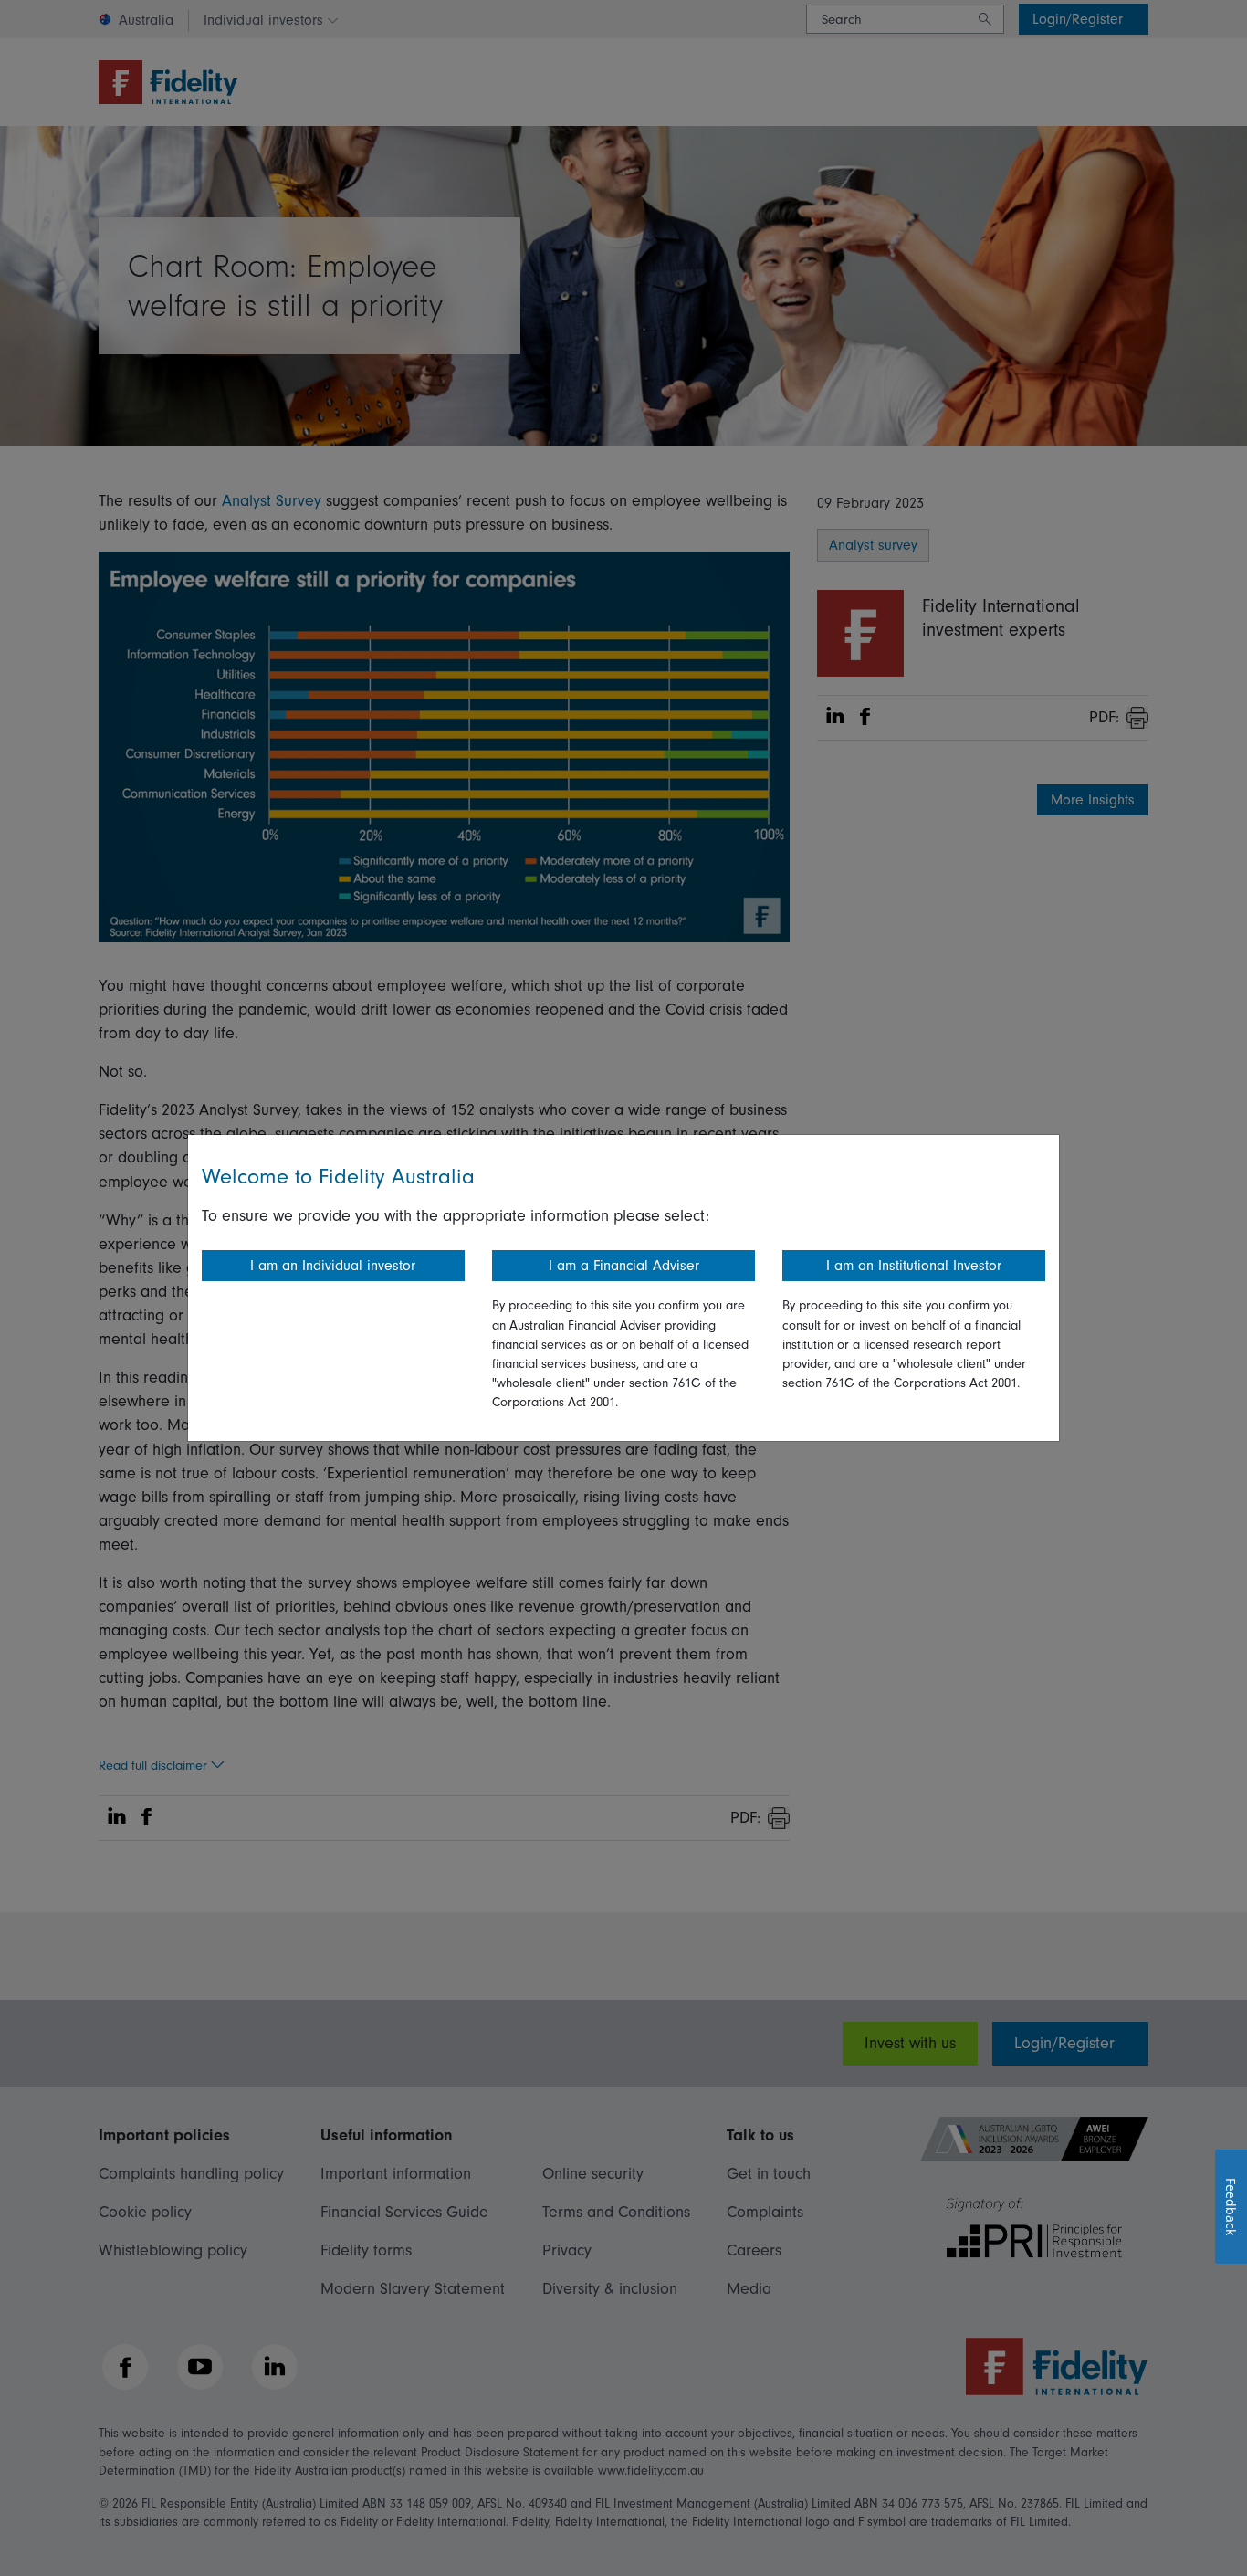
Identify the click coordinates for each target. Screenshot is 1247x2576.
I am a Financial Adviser (624, 1266)
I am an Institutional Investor (914, 1266)
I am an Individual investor (333, 1266)
